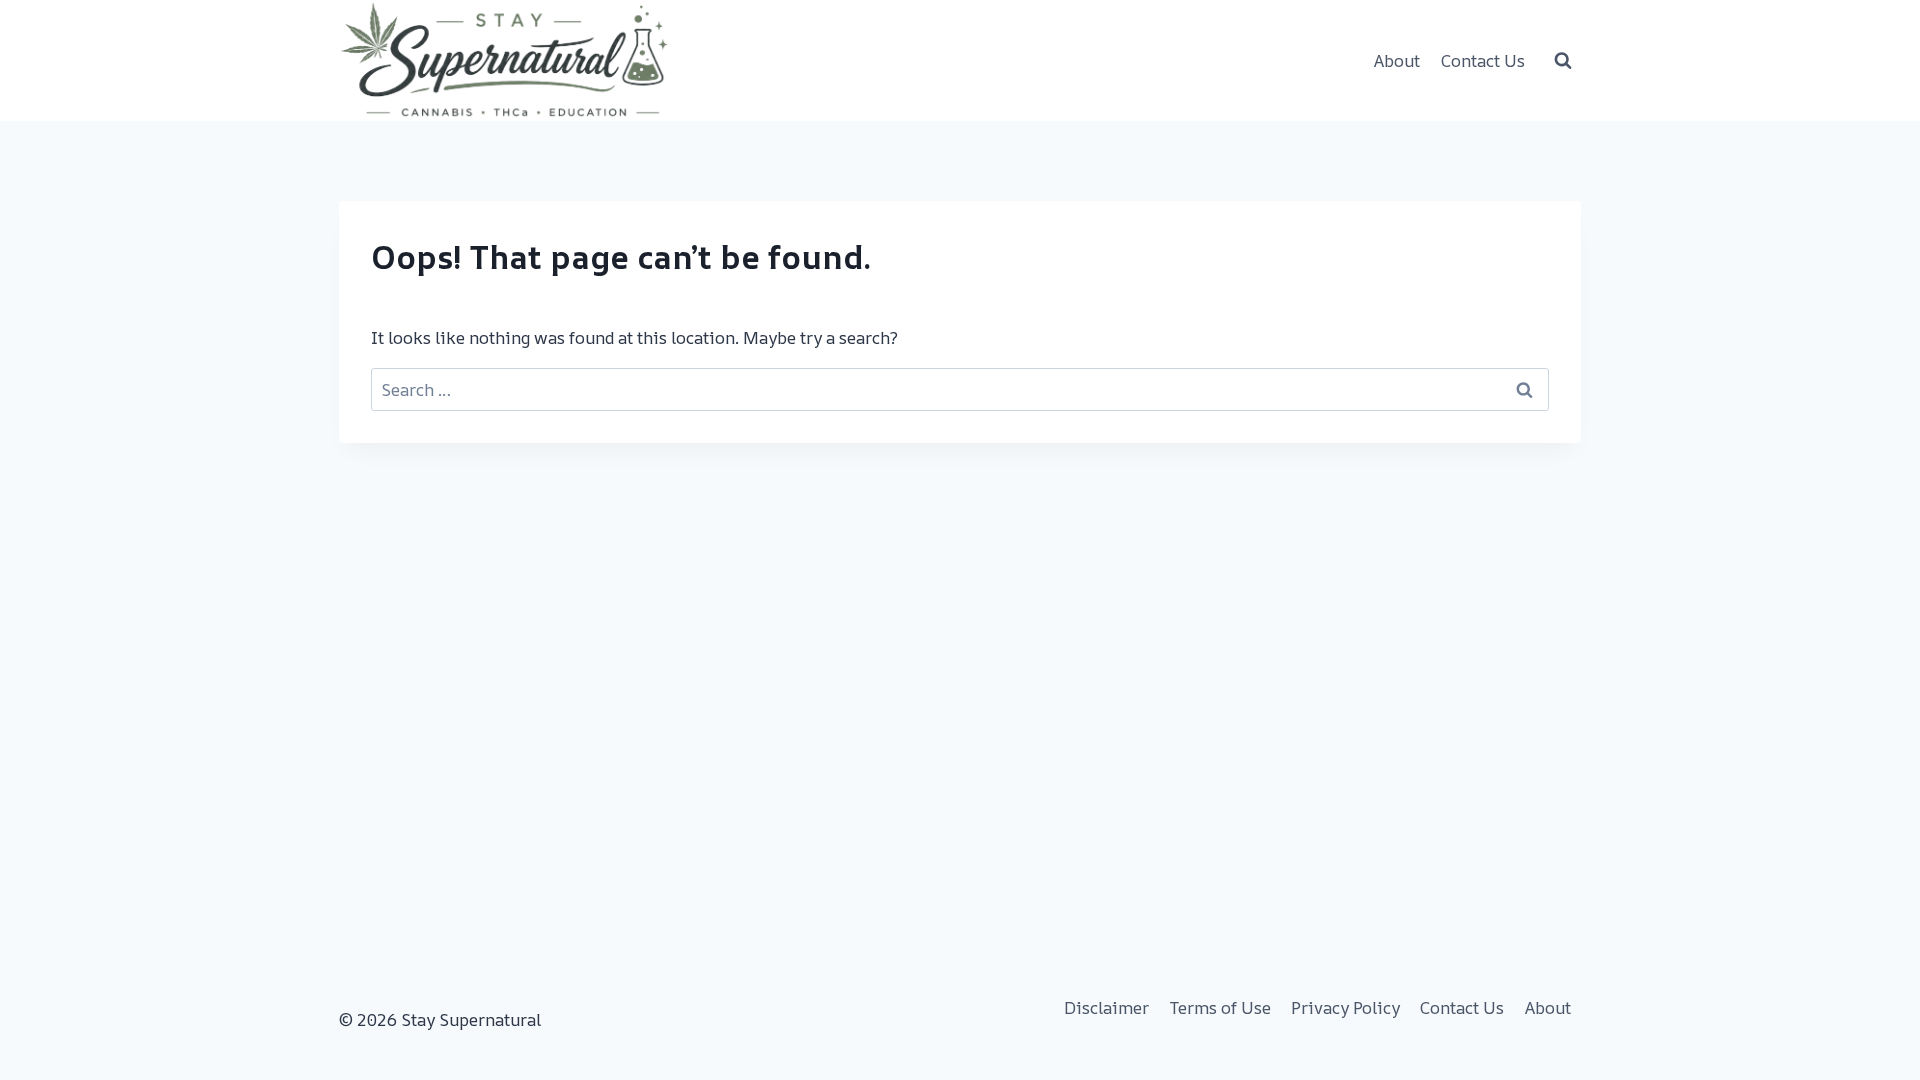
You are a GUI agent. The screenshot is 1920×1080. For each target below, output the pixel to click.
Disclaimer (1106, 1007)
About (1397, 60)
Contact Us (1483, 60)
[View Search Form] (1563, 61)
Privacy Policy (1345, 1007)
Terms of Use (1220, 1007)
